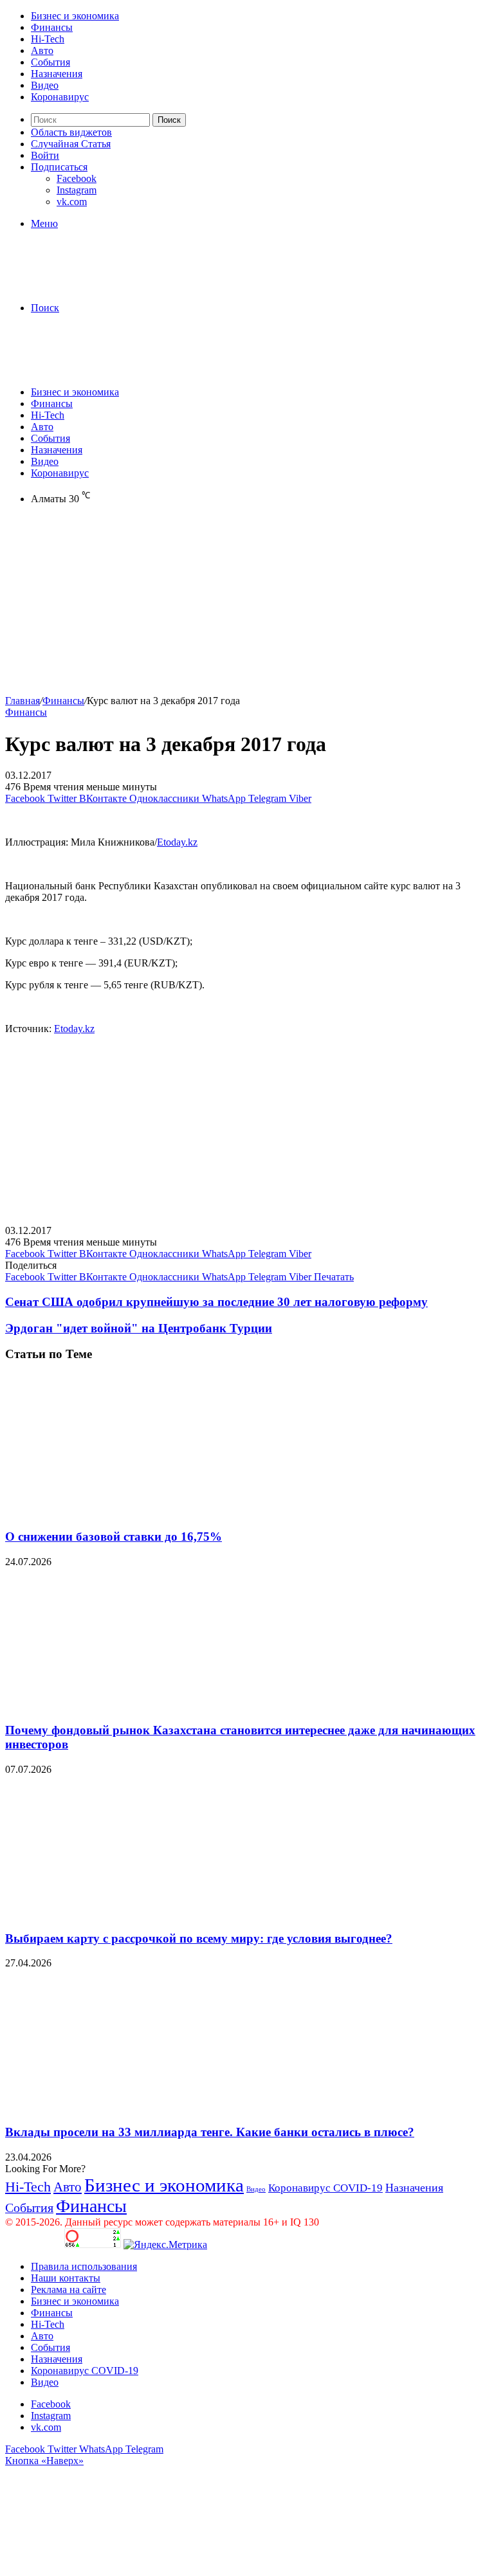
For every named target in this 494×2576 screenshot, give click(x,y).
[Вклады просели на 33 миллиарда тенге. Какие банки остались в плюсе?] (131, 2107)
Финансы (52, 27)
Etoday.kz (177, 842)
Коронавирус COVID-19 (325, 2188)
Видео (45, 85)
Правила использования (84, 2266)
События (50, 62)
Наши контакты (66, 2278)
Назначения (57, 74)
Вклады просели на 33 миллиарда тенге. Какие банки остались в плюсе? (210, 2132)
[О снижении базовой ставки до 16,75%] (131, 1511)
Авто (42, 50)
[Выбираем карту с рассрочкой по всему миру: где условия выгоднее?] (131, 1913)
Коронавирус (60, 97)
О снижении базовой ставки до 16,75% (114, 1537)
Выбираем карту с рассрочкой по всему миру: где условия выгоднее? (199, 1938)
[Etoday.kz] (102, 286)
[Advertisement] (247, 605)
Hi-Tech (48, 39)
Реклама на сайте (69, 2290)
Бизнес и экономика (75, 16)
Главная (23, 701)
